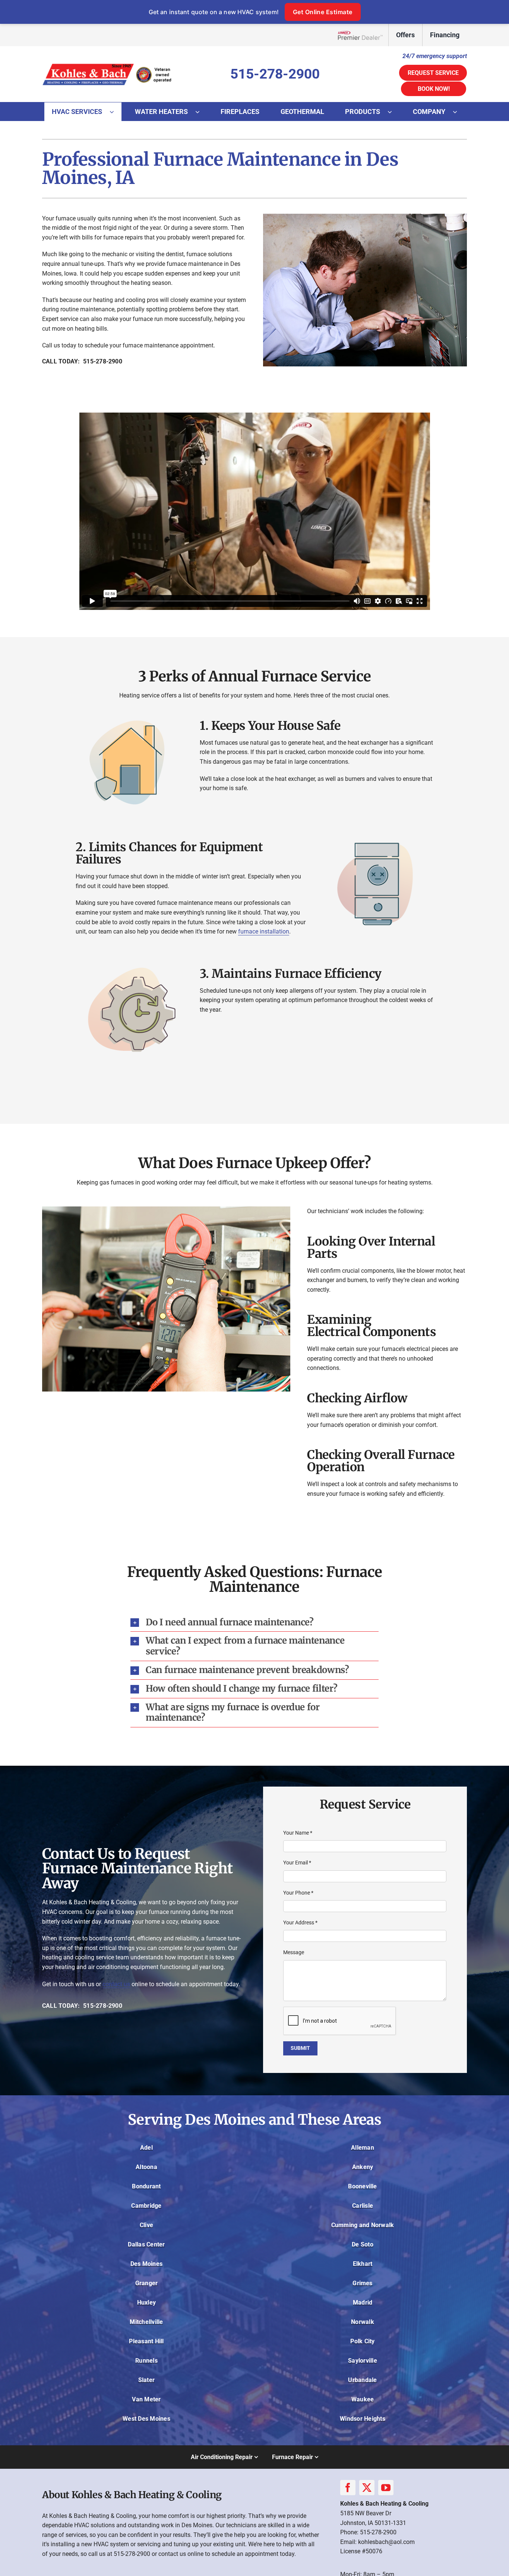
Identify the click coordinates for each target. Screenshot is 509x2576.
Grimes (362, 2283)
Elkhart (363, 2264)
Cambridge (146, 2206)
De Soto (363, 2244)
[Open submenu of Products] (393, 112)
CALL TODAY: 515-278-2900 (82, 361)
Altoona (146, 2167)
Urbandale (362, 2380)
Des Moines (146, 2264)
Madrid (363, 2303)
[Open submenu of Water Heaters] (201, 112)
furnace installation (264, 931)
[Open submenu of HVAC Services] (116, 112)
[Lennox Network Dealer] (363, 35)
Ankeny (363, 2167)
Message (294, 1952)
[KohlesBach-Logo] (107, 64)
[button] (255, 1623)
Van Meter (146, 2399)
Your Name (298, 1833)
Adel (146, 2148)
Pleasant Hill (146, 2341)
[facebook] (348, 2488)
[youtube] (386, 2488)
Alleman (363, 2148)
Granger (147, 2283)
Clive (146, 2225)
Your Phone (298, 1893)
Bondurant (146, 2186)
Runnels (146, 2361)
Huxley (146, 2303)
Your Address (300, 1923)
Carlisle (363, 2206)
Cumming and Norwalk (363, 2225)
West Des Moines (146, 2419)
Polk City (362, 2341)
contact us (116, 1984)
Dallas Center (146, 2244)
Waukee (363, 2399)
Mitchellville (146, 2322)
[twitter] (367, 2488)
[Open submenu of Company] (459, 112)
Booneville (362, 2186)
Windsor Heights (363, 2419)
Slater (146, 2380)
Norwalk (363, 2322)
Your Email (297, 1863)
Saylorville (363, 2361)
